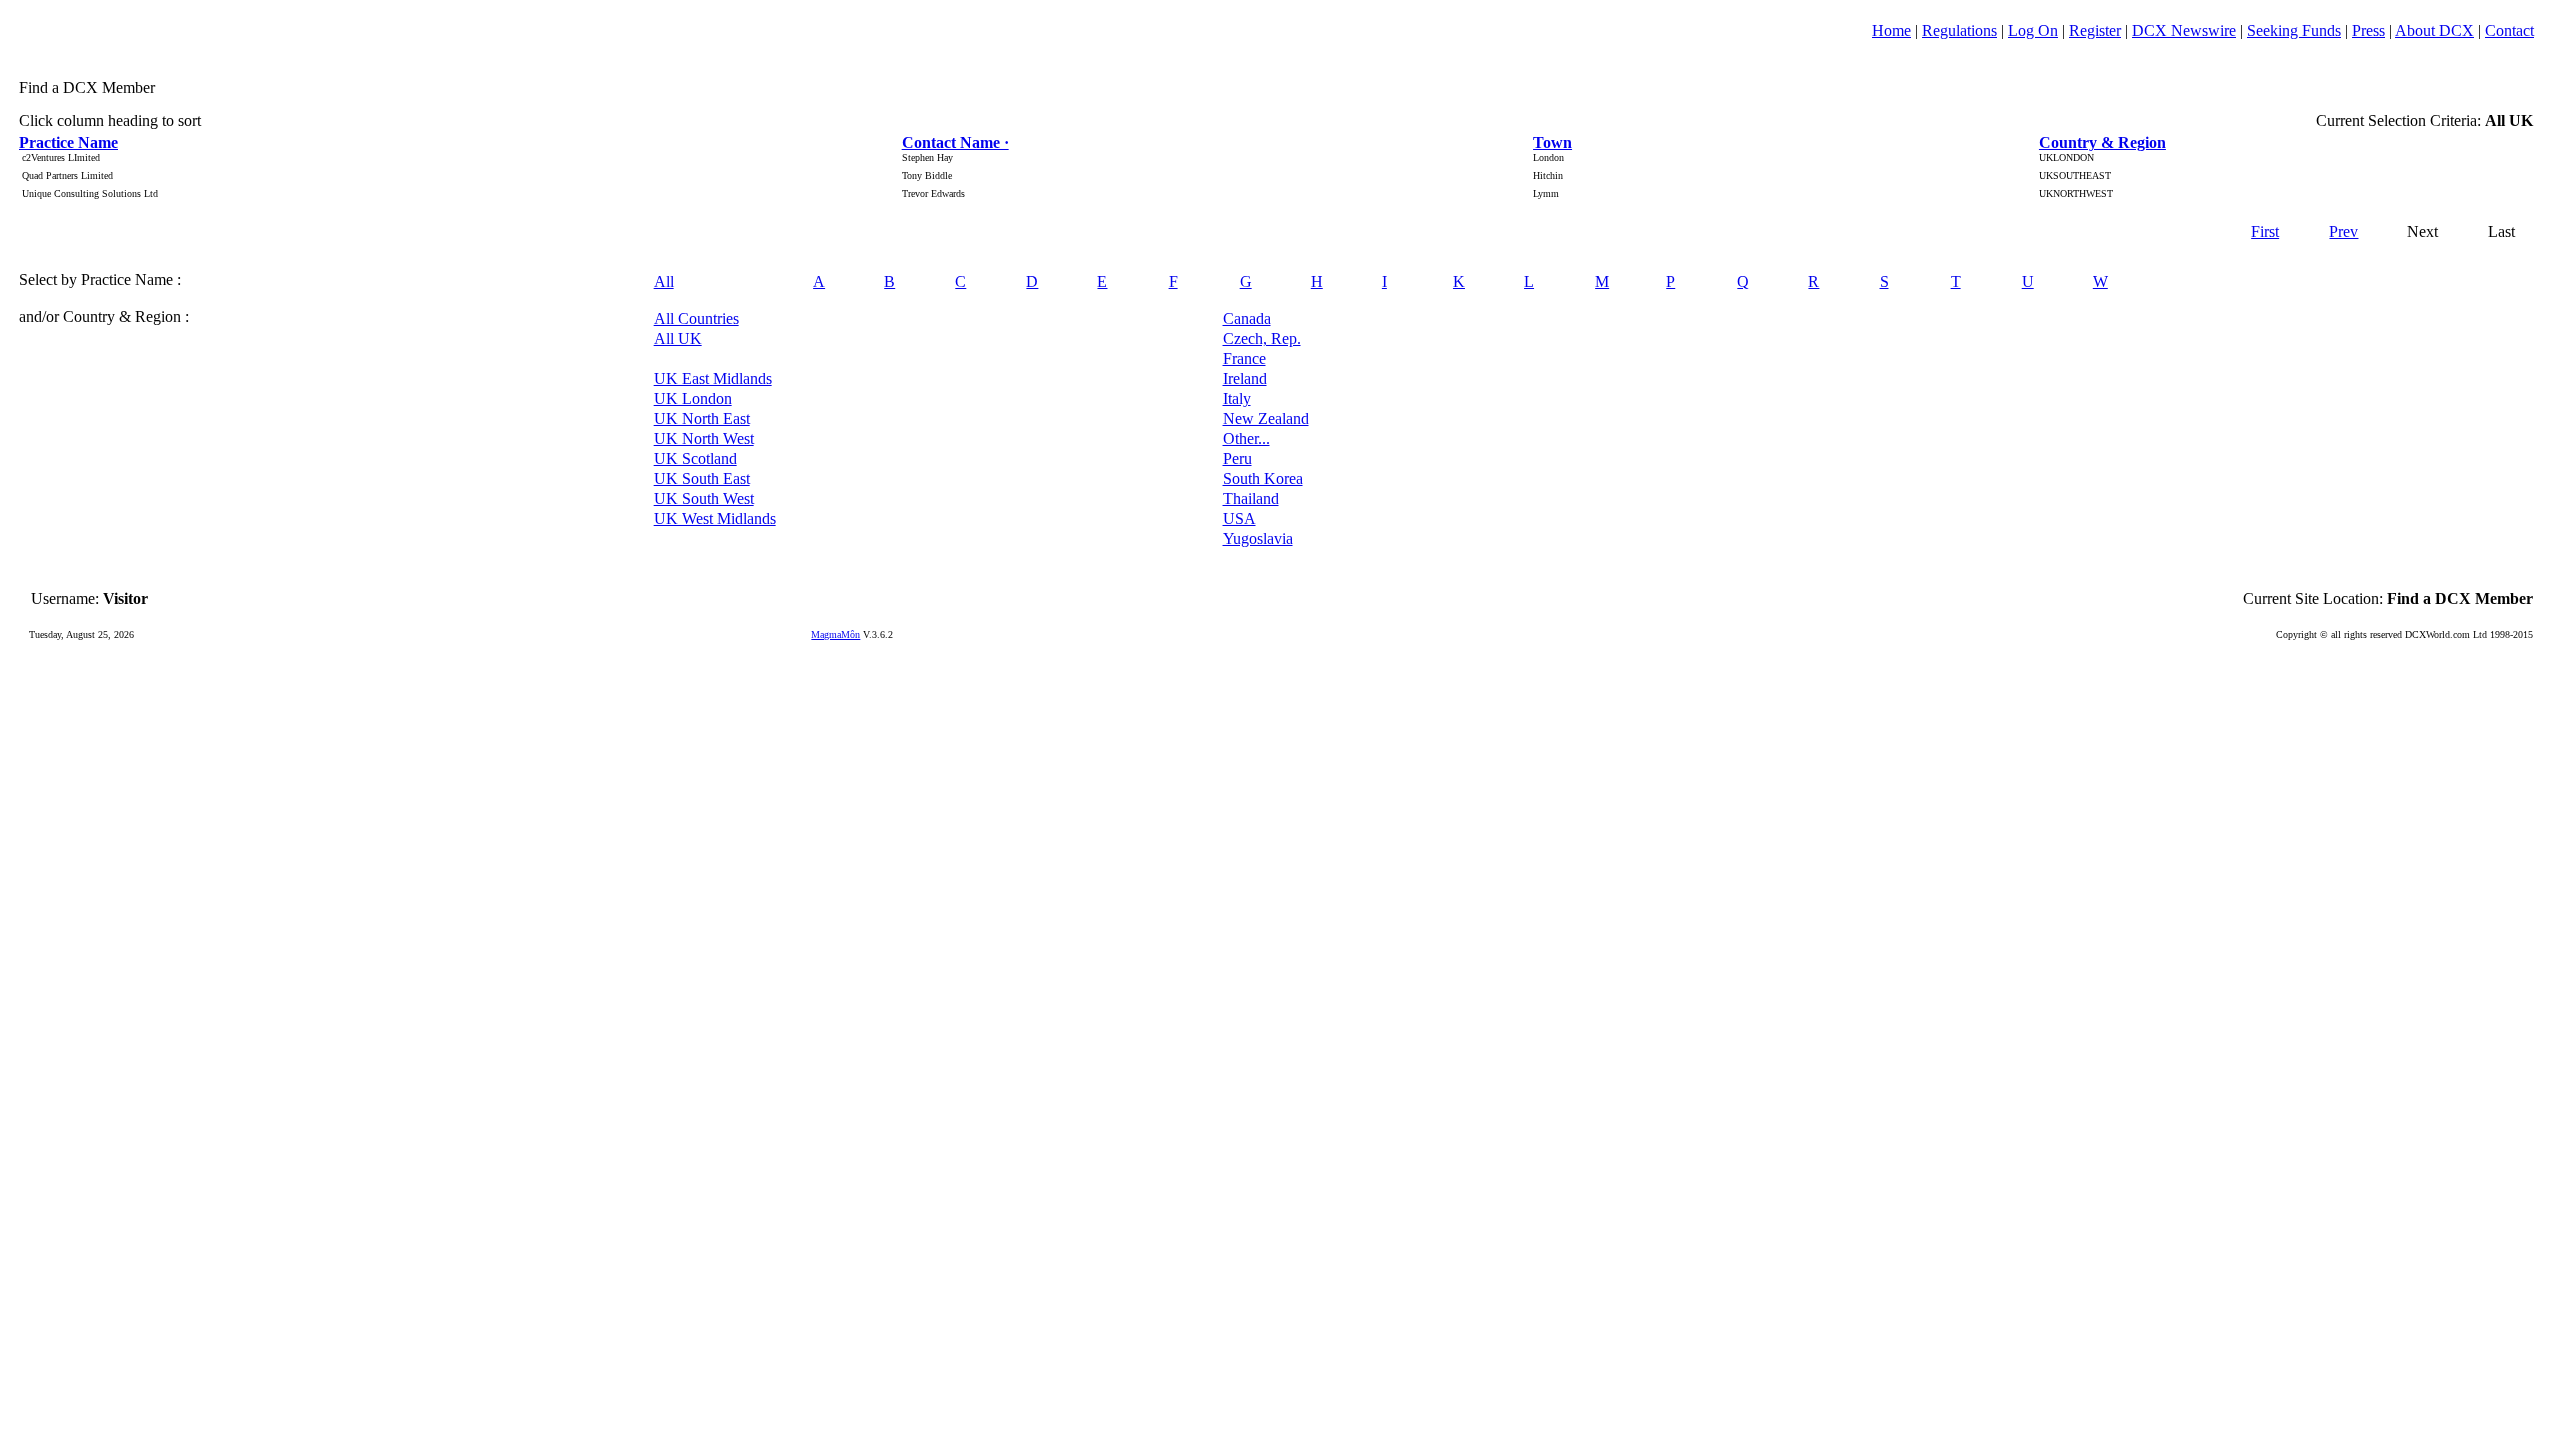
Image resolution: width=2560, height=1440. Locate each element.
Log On (2033, 30)
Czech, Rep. (1262, 338)
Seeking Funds (2294, 30)
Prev (2343, 231)
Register (2095, 30)
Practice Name (68, 142)
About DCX (2434, 30)
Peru (1237, 458)
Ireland (1245, 378)
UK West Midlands (715, 518)
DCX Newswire (2184, 30)
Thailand (1251, 498)
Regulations (1959, 30)
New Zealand (1266, 418)
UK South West (704, 498)
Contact (2509, 30)
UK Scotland (695, 458)
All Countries (696, 318)
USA (1239, 518)
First (2265, 231)
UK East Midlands (713, 378)
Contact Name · (955, 142)
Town (1552, 142)
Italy (1237, 398)
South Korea (1263, 478)
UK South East (702, 478)
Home (1891, 30)
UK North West (704, 438)
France (1244, 358)
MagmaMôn (835, 634)
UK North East (702, 418)
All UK (678, 338)
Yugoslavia (1258, 538)
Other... (1246, 438)
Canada (1247, 318)
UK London (693, 398)
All (664, 281)
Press (2368, 30)
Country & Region (2102, 142)
